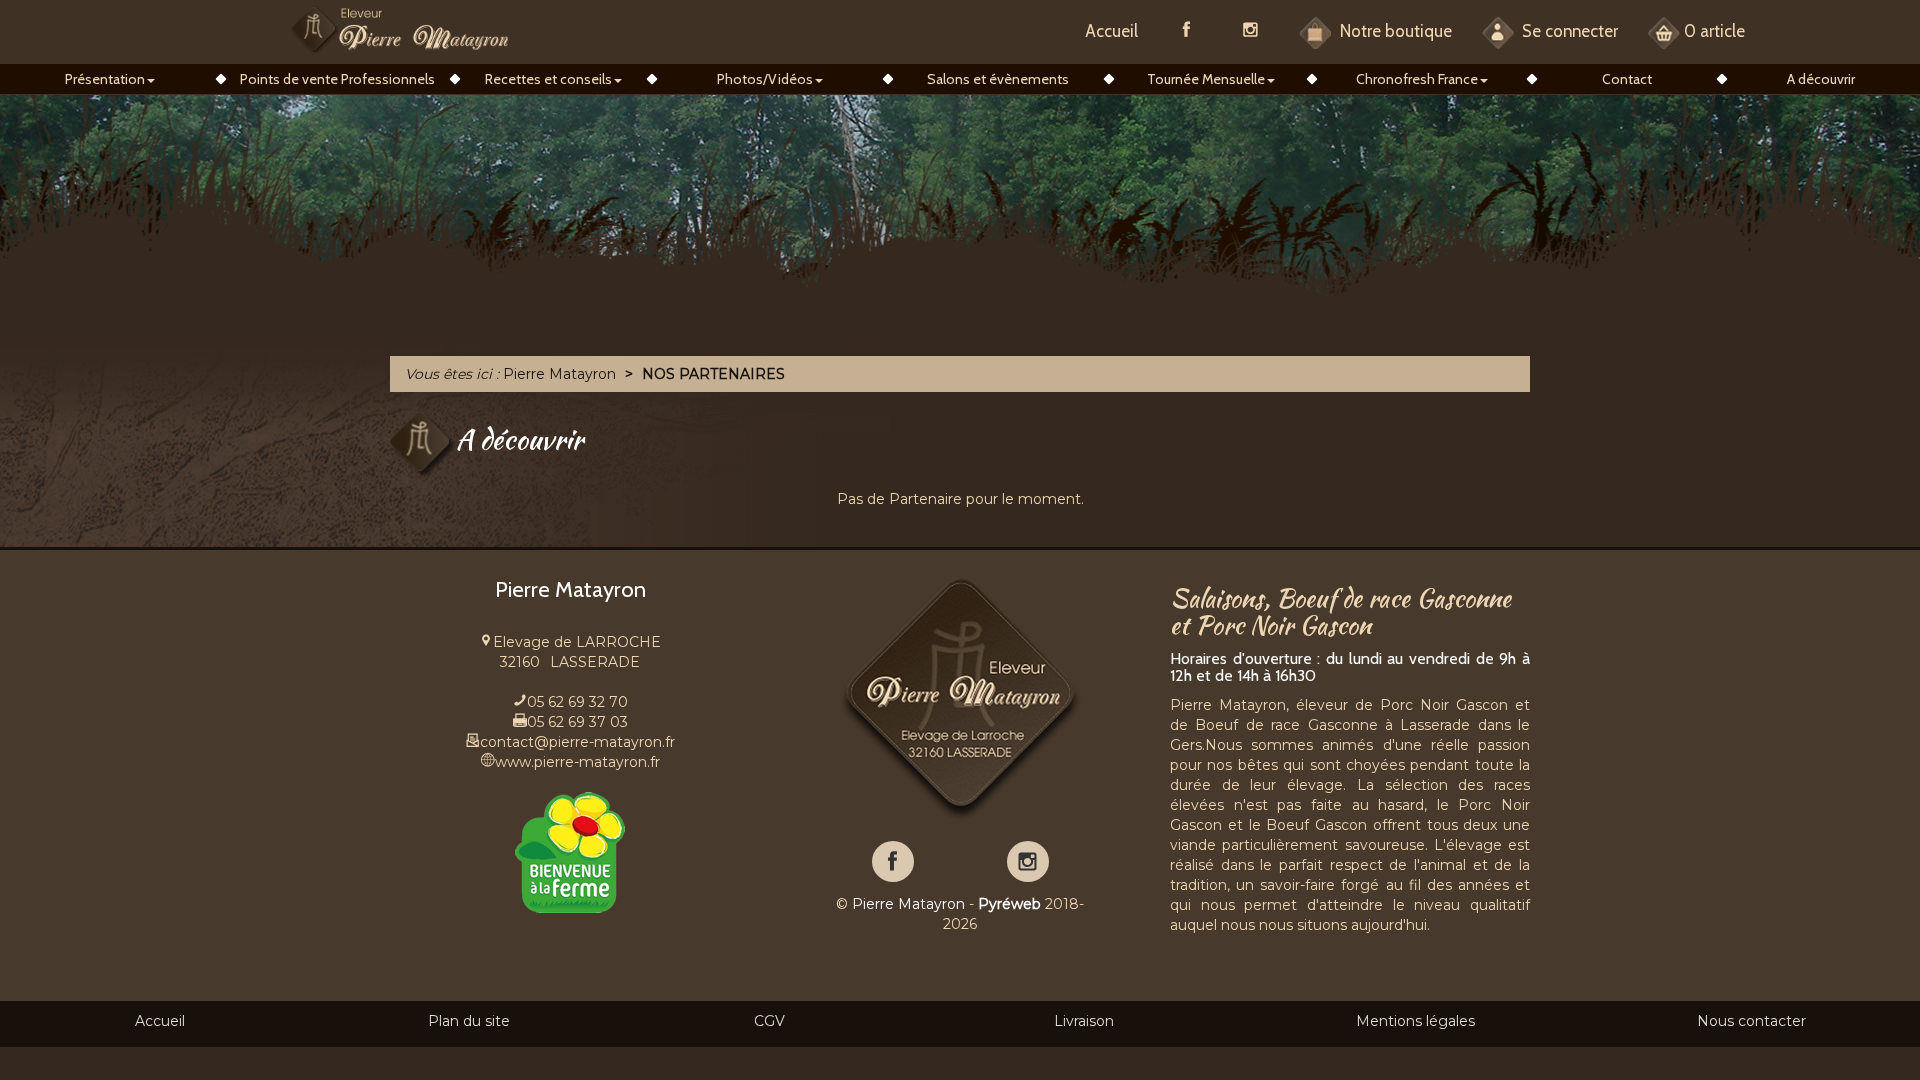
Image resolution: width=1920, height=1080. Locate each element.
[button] (110, 79)
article (1714, 31)
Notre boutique (1394, 31)
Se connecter (1568, 31)
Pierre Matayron (908, 904)
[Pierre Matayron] (400, 28)
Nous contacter (1751, 1021)
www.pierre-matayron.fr (577, 762)
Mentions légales (1415, 1021)
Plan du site (469, 1021)
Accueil (1111, 31)
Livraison (1084, 1021)
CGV (769, 1021)
